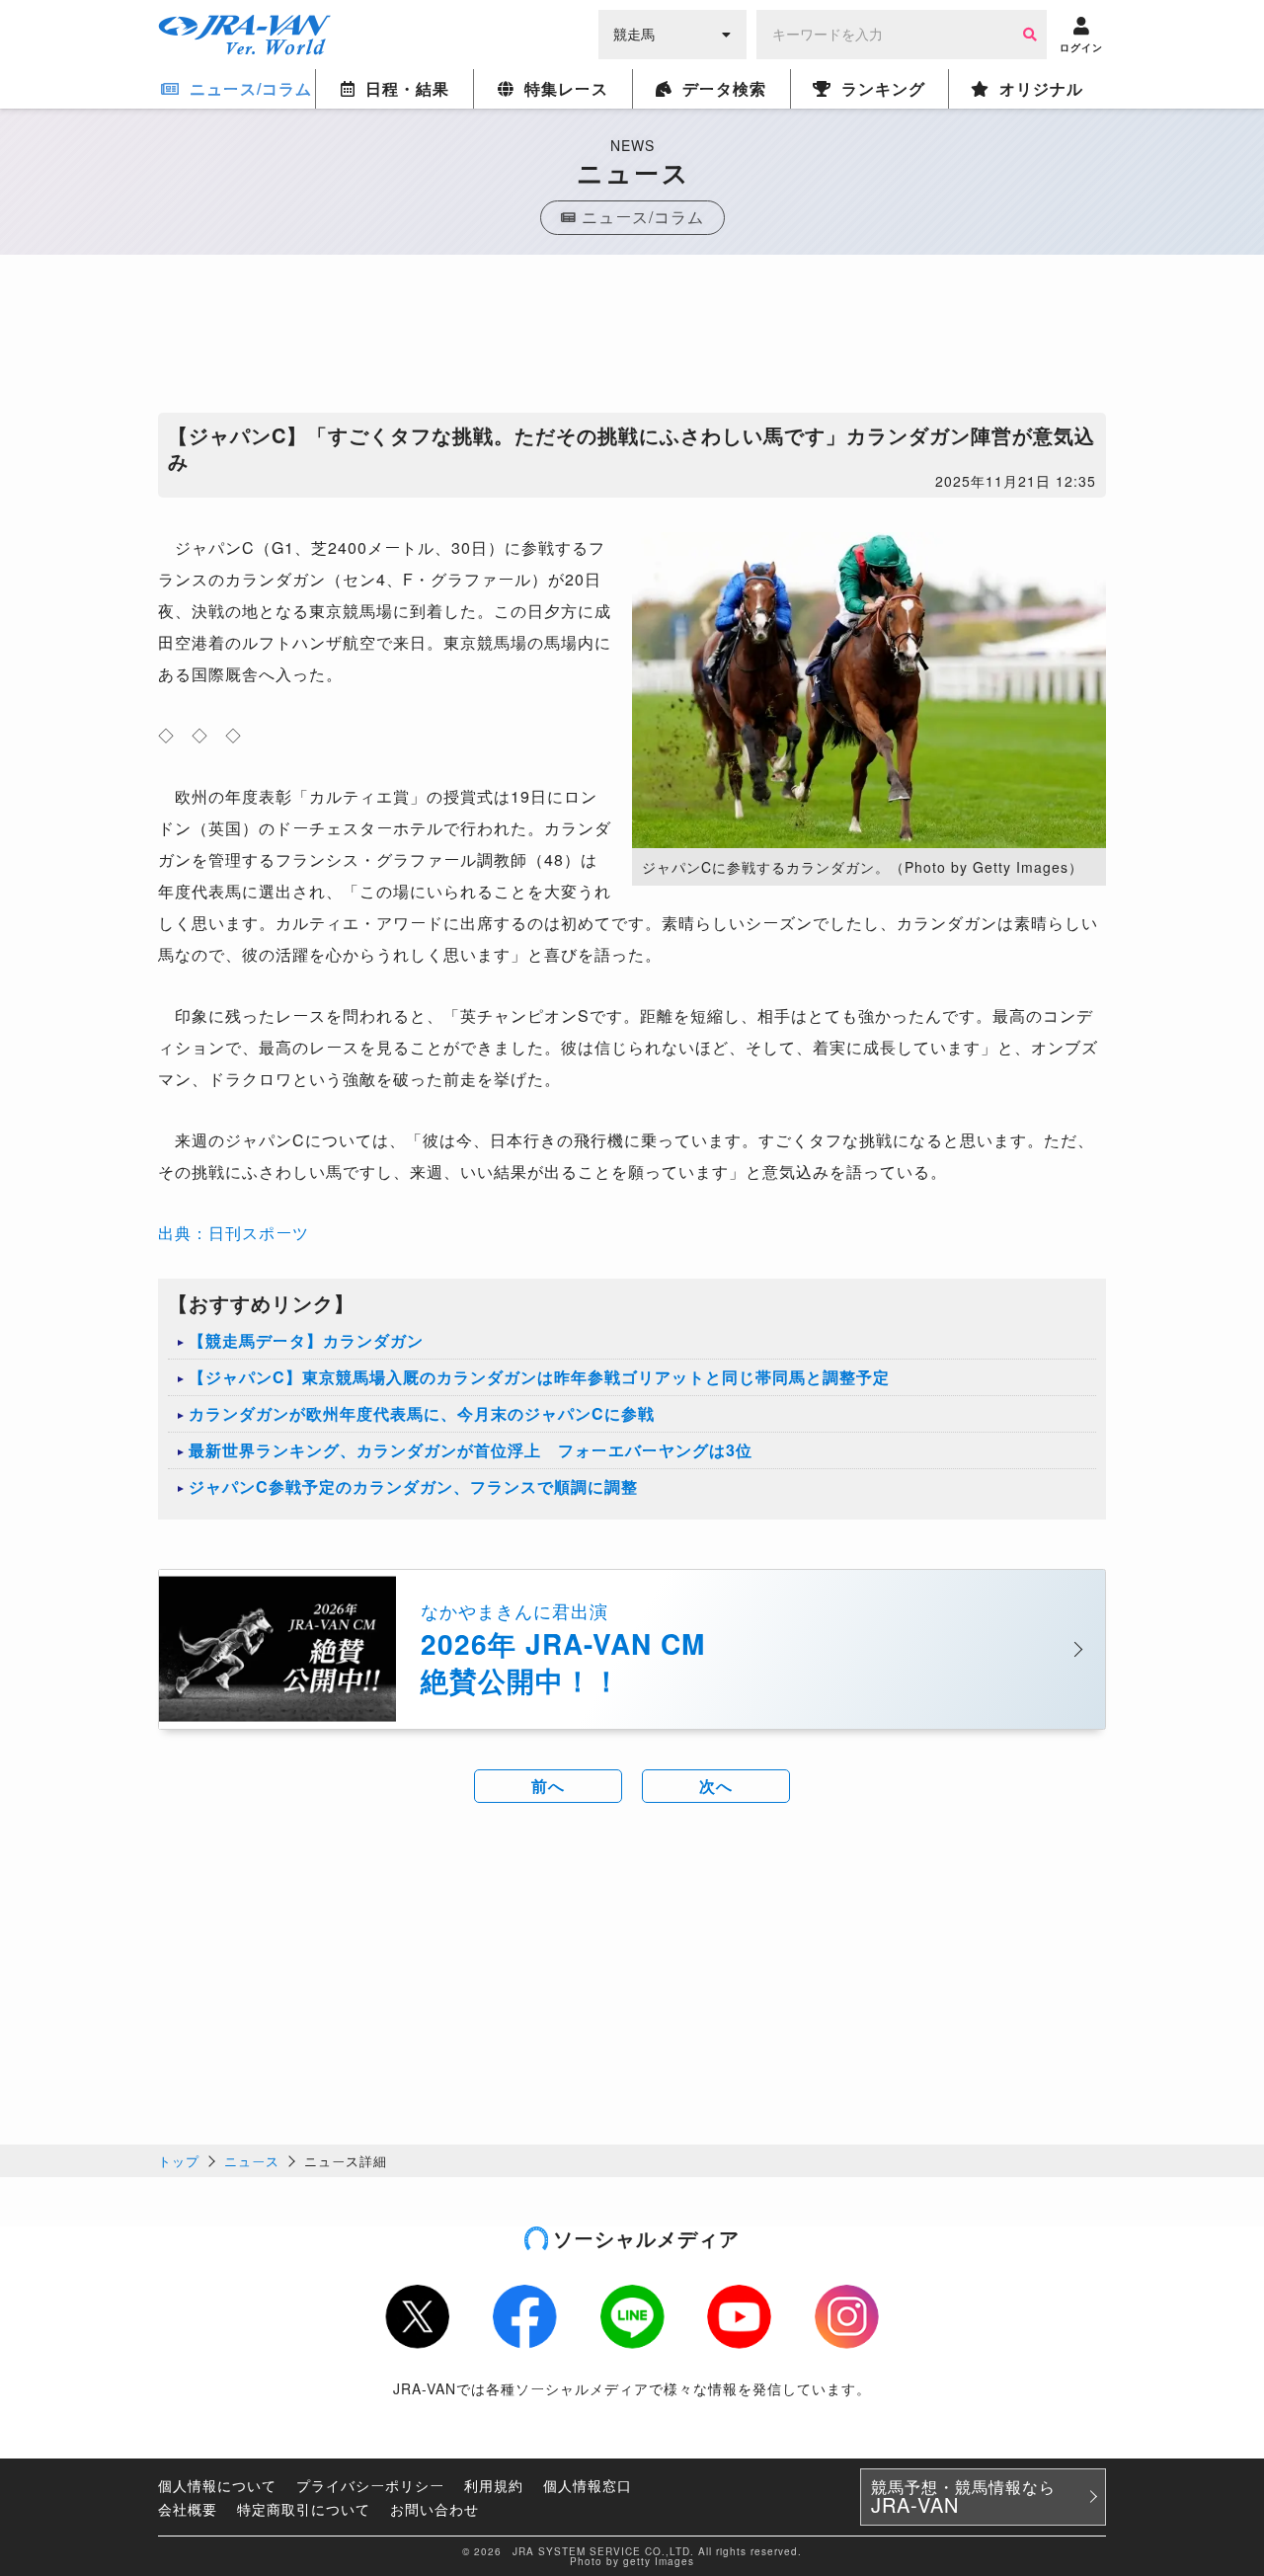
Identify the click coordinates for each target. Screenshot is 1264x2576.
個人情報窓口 (588, 2485)
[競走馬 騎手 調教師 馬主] (672, 33)
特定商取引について (304, 2509)
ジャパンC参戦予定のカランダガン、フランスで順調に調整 (413, 1486)
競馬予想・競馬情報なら (963, 2497)
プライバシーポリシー (370, 2485)
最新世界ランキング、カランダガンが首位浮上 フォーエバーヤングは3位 (471, 1450)
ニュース (252, 2161)
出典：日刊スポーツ (234, 1233)
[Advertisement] (632, 339)
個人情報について (217, 2485)
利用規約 (494, 2485)
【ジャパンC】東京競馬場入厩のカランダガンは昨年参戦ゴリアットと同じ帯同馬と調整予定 (539, 1377)
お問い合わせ (434, 2509)
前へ (548, 1786)
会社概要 (188, 2509)
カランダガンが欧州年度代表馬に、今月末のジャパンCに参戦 (422, 1413)
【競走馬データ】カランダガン (306, 1340)
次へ (716, 1786)
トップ (179, 2161)
